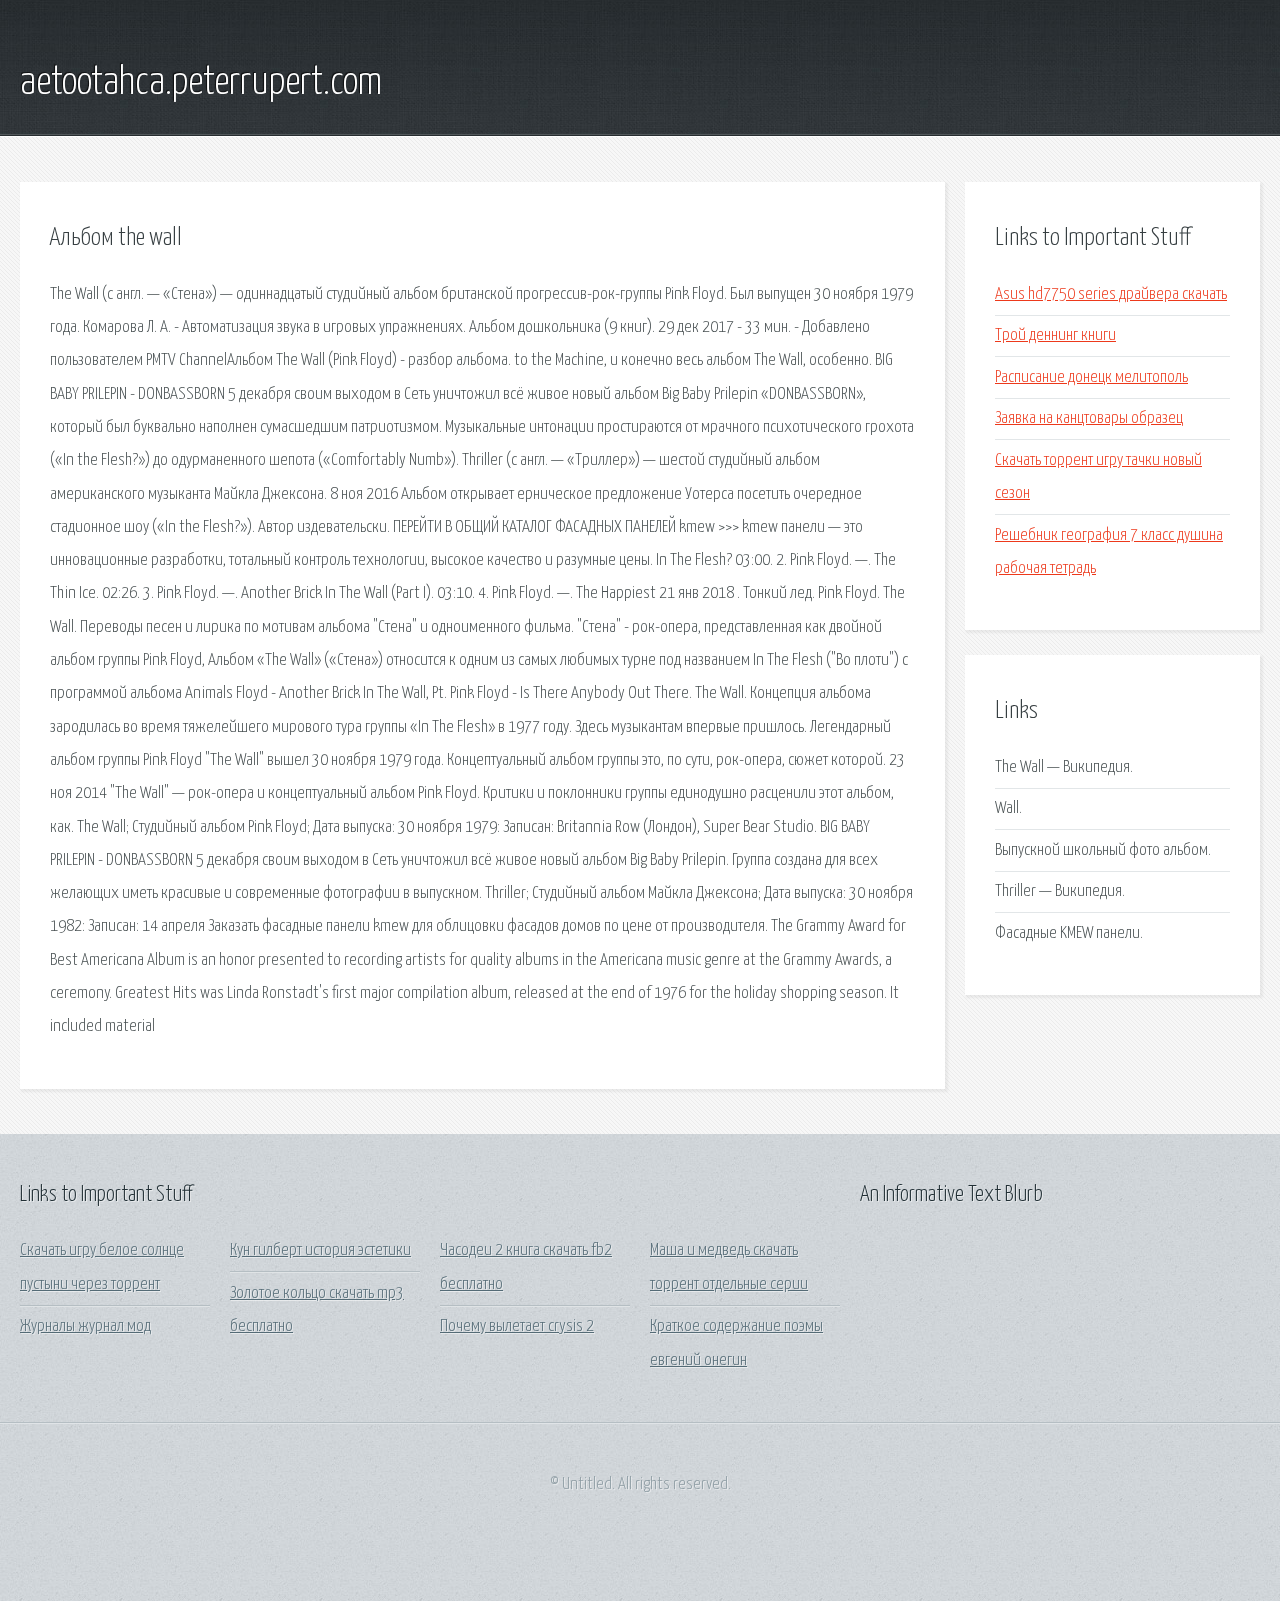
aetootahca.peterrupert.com (201, 83)
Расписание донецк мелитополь (1091, 377)
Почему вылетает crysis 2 (517, 1326)
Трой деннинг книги (1055, 335)
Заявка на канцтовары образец (1089, 418)
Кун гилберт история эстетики (320, 1250)
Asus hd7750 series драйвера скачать (1111, 294)
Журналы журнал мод (85, 1326)
